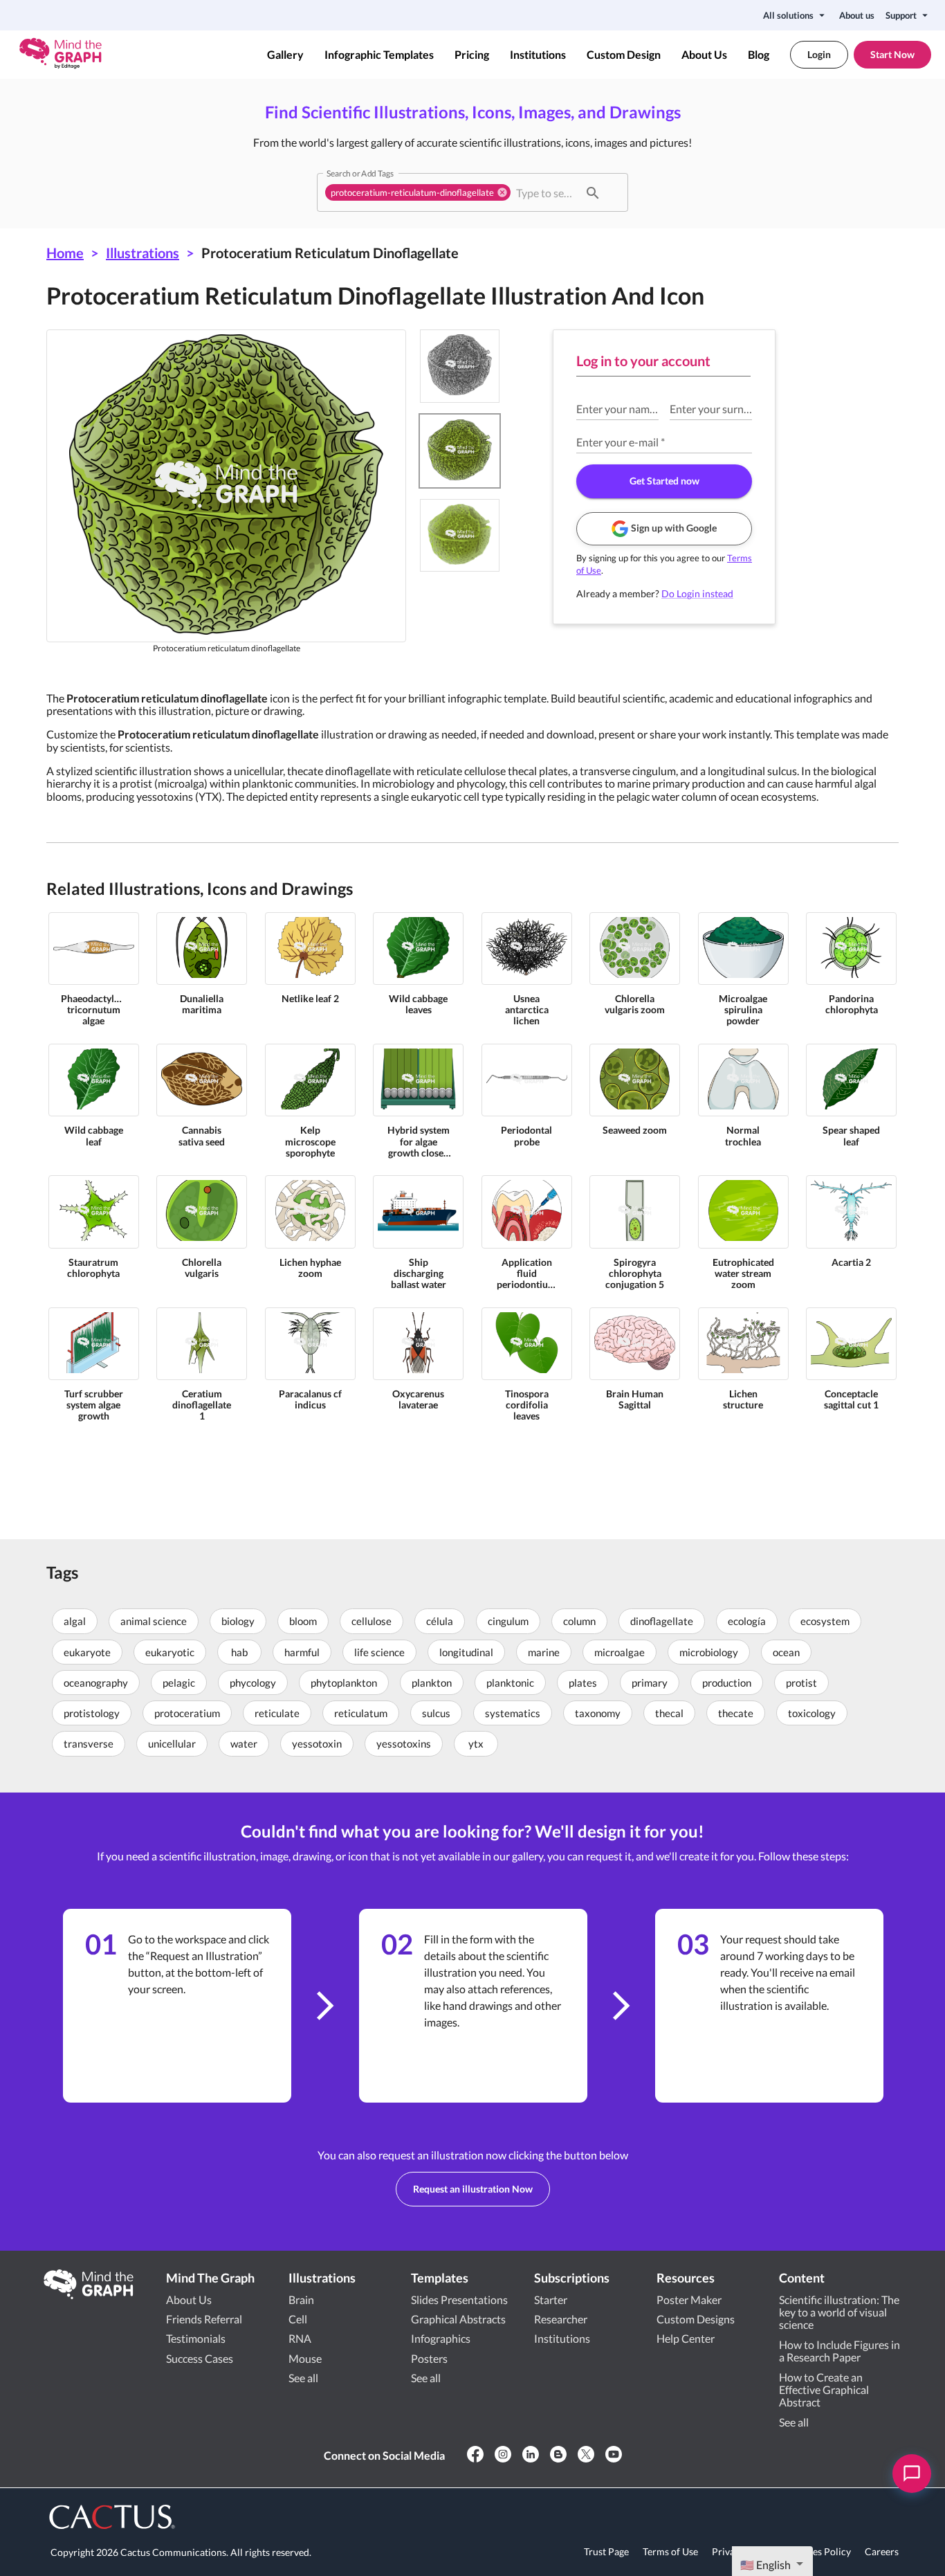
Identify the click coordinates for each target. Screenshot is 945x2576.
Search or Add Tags (360, 173)
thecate (736, 1713)
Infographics (441, 2338)
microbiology (709, 1652)
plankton (432, 1682)
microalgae (620, 1652)
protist (801, 1682)
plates (583, 1682)
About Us (704, 55)
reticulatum (361, 1713)
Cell (298, 2319)
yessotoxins (404, 1743)
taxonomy (598, 1713)
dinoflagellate (662, 1621)
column (579, 1621)
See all (303, 2378)
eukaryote (87, 1652)
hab (239, 1652)
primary (650, 1682)
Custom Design (624, 55)
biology (238, 1621)
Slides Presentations (459, 2300)
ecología (747, 1621)
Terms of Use (670, 2551)
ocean (786, 1652)
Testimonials (196, 2338)
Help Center (686, 2338)
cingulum (508, 1621)
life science (379, 1652)
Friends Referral (204, 2319)
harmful (302, 1652)
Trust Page (606, 2551)
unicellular (172, 1743)
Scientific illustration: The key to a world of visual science (839, 2312)
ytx (476, 1743)
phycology (253, 1682)
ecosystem (825, 1621)
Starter (551, 2300)
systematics (513, 1713)
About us (857, 15)
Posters (429, 2358)
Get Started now (664, 481)
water (244, 1743)
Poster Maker (689, 2300)
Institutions (538, 55)
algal (75, 1621)
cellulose (371, 1621)
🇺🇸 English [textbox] (765, 2565)
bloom (303, 1621)
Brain (301, 2300)
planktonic (510, 1682)
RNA (300, 2338)
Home (65, 253)
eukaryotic (170, 1652)
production (727, 1682)
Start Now (892, 54)
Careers (882, 2551)
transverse (89, 1743)
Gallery (285, 55)
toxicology (812, 1713)
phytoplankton (344, 1682)
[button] (418, 192)
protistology (92, 1713)
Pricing (472, 55)
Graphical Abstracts (458, 2319)
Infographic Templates (379, 55)
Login (819, 54)
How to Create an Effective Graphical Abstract (824, 2390)
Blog (759, 55)
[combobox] (546, 192)
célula (440, 1621)
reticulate (277, 1713)
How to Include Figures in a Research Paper (840, 2351)
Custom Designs (696, 2319)
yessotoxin (317, 1743)
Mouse (305, 2358)
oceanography (96, 1682)
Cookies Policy (819, 2551)
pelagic (179, 1682)
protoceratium (187, 1713)
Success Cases (200, 2358)
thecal (669, 1713)
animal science (154, 1621)
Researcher (561, 2319)
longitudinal (466, 1652)
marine (544, 1652)
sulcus (436, 1713)
